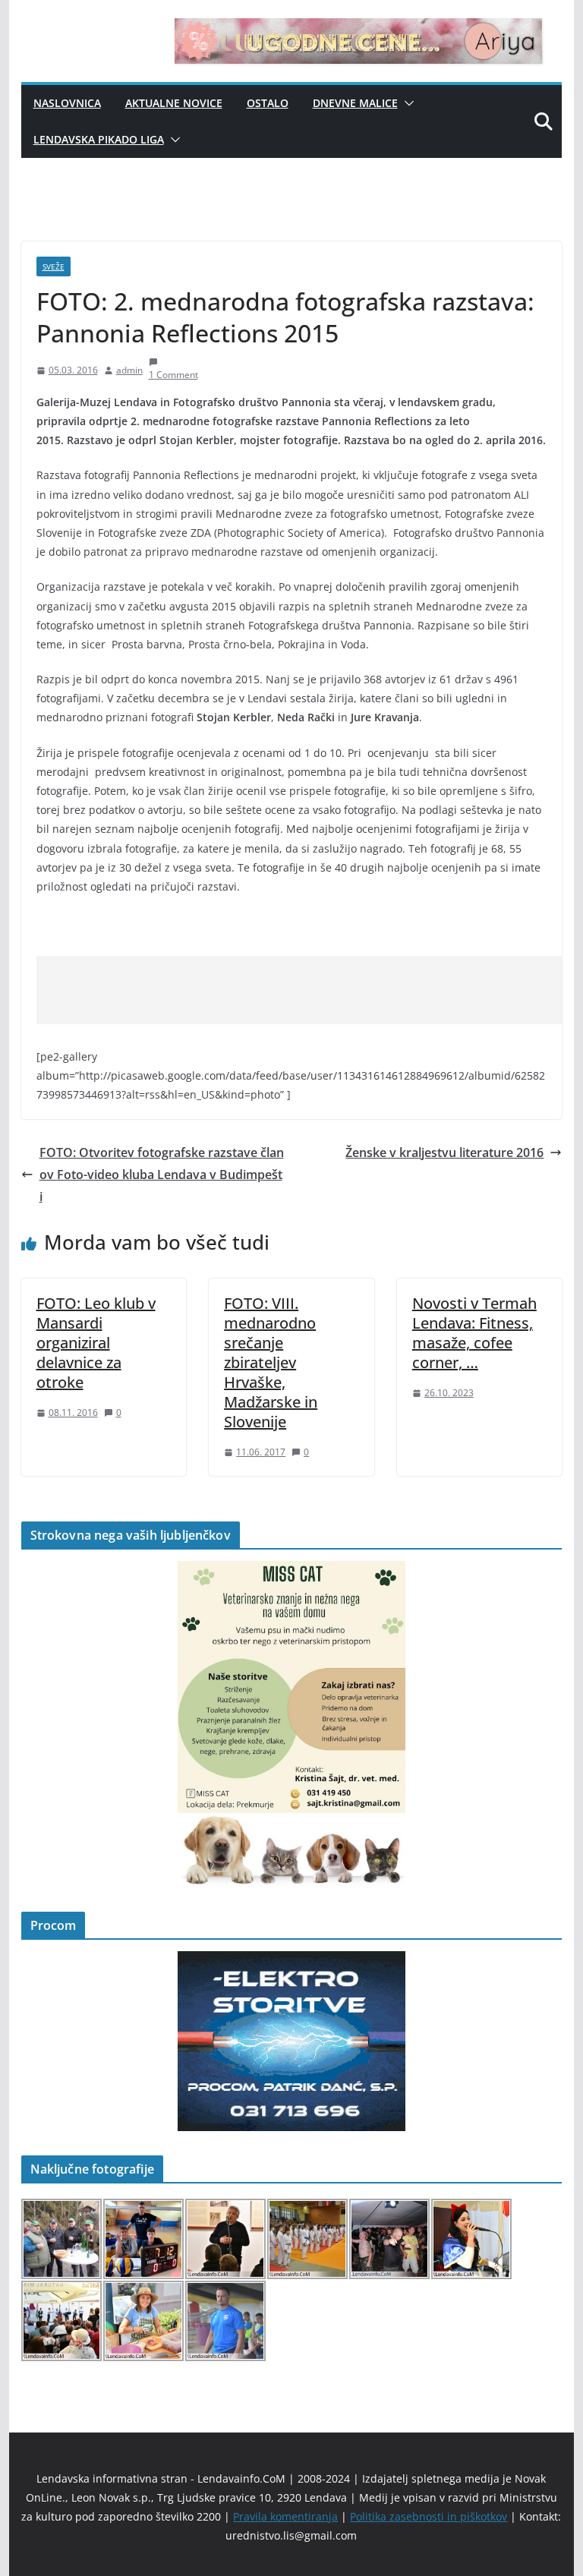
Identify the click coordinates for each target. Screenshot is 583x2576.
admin (129, 370)
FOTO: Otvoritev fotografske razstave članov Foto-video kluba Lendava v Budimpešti (162, 1174)
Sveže (54, 266)
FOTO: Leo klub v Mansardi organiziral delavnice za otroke (96, 1343)
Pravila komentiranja (285, 2516)
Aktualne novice (174, 103)
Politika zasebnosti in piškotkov (429, 2516)
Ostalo (268, 103)
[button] (406, 103)
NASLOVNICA (67, 103)
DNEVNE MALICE (355, 103)
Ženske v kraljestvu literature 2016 (444, 1152)
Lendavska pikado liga (99, 139)
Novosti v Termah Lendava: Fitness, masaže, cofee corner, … (474, 1333)
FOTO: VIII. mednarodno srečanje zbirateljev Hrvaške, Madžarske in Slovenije (271, 1362)
